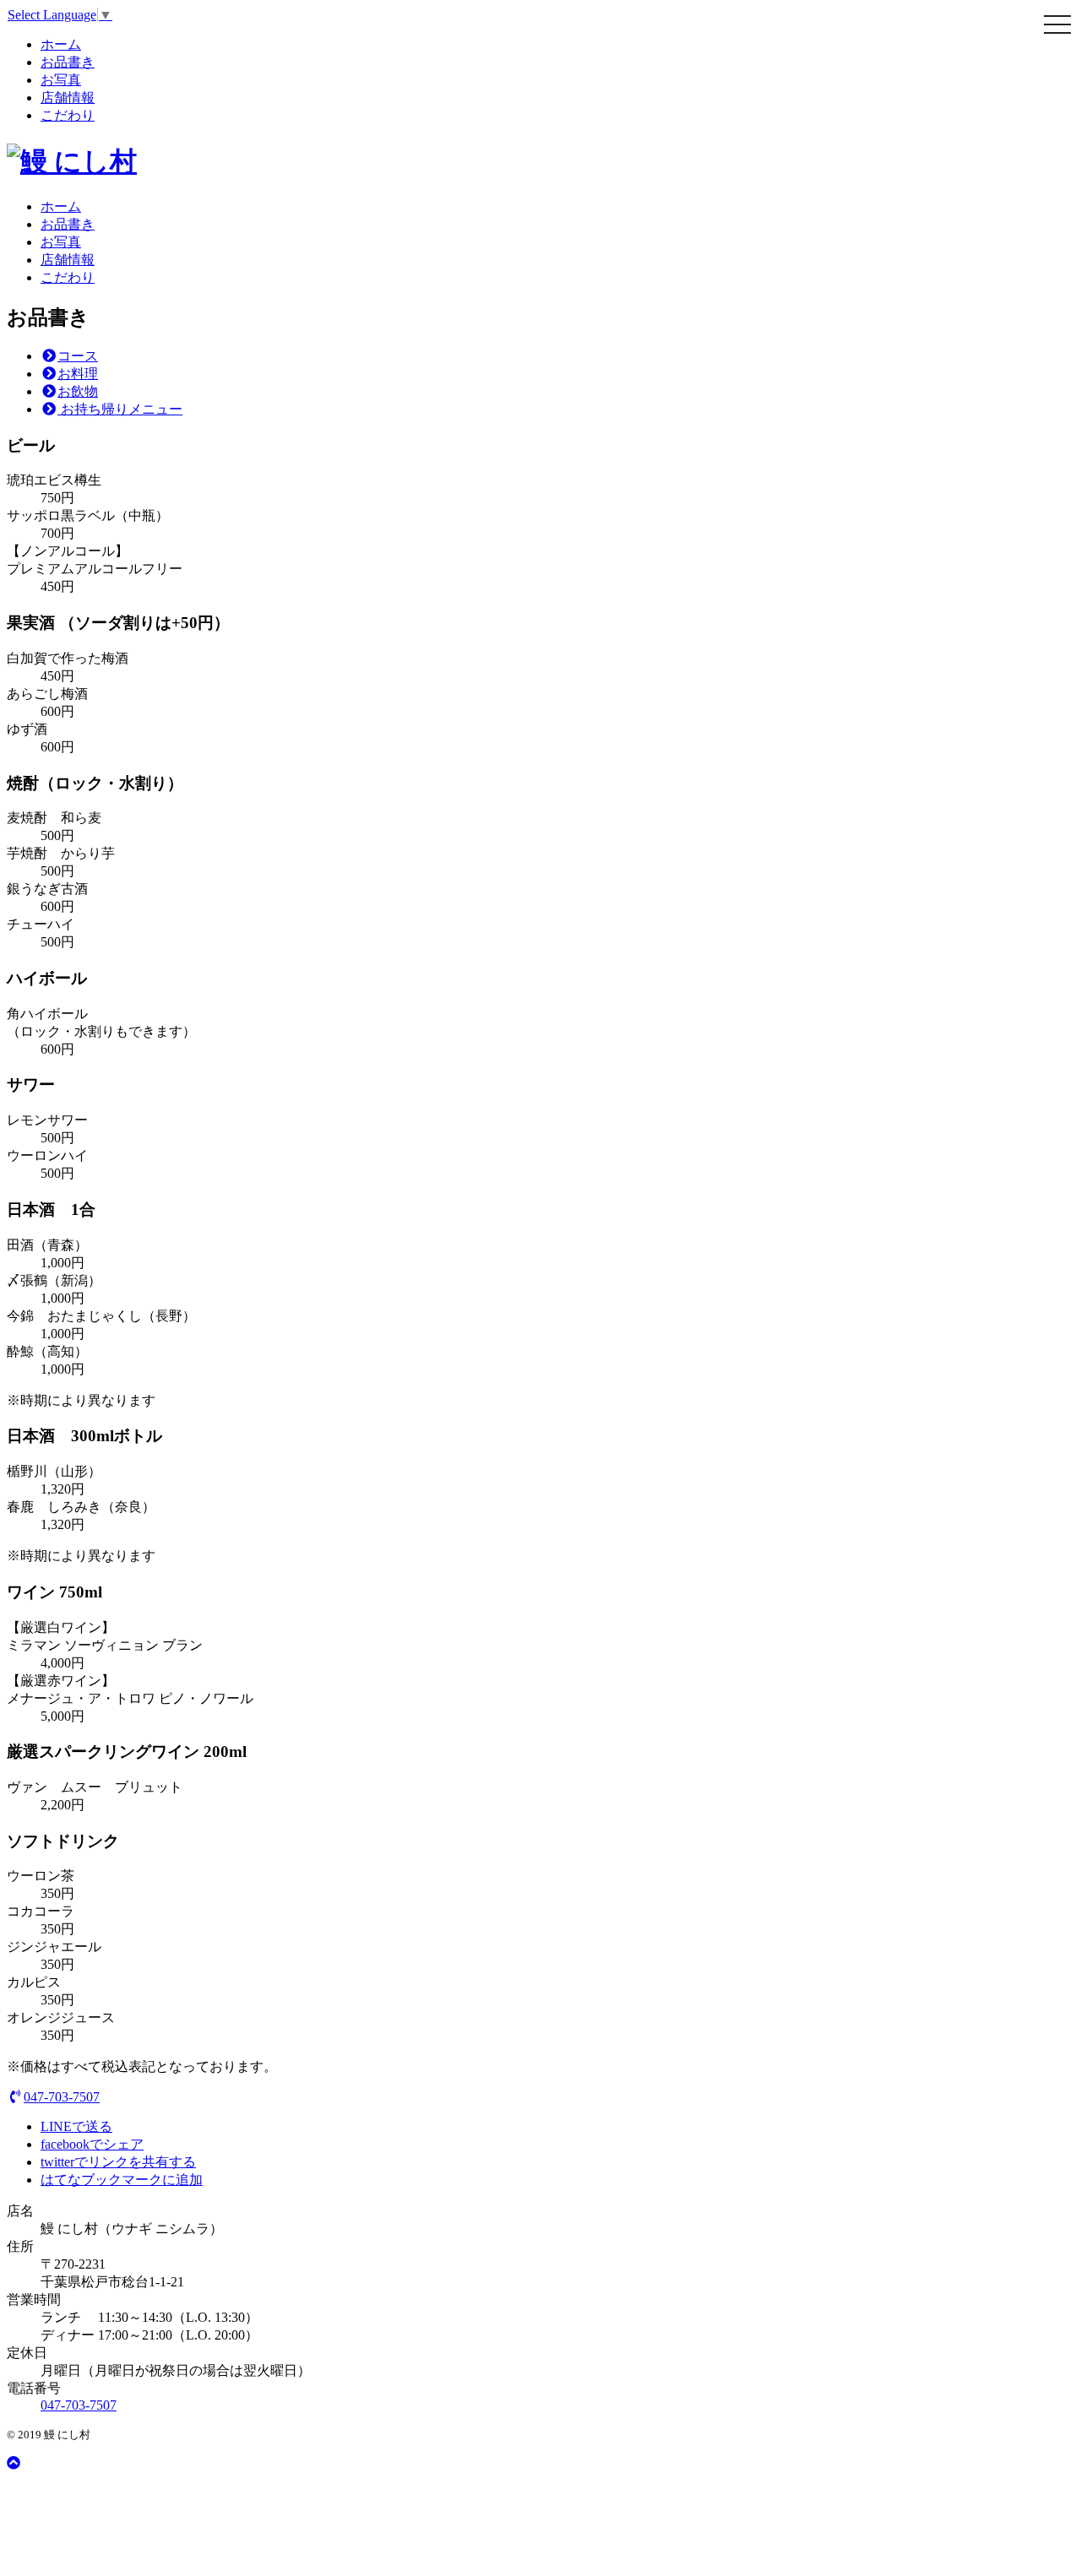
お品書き (68, 62)
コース (78, 356)
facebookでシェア (92, 2144)
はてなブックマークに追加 (122, 2180)
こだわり (68, 115)
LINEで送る (76, 2126)
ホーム (61, 44)
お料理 (78, 374)
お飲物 (78, 391)
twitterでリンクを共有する (118, 2162)
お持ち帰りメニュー (120, 409)
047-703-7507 (62, 2097)
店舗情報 (68, 98)
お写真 (61, 80)
